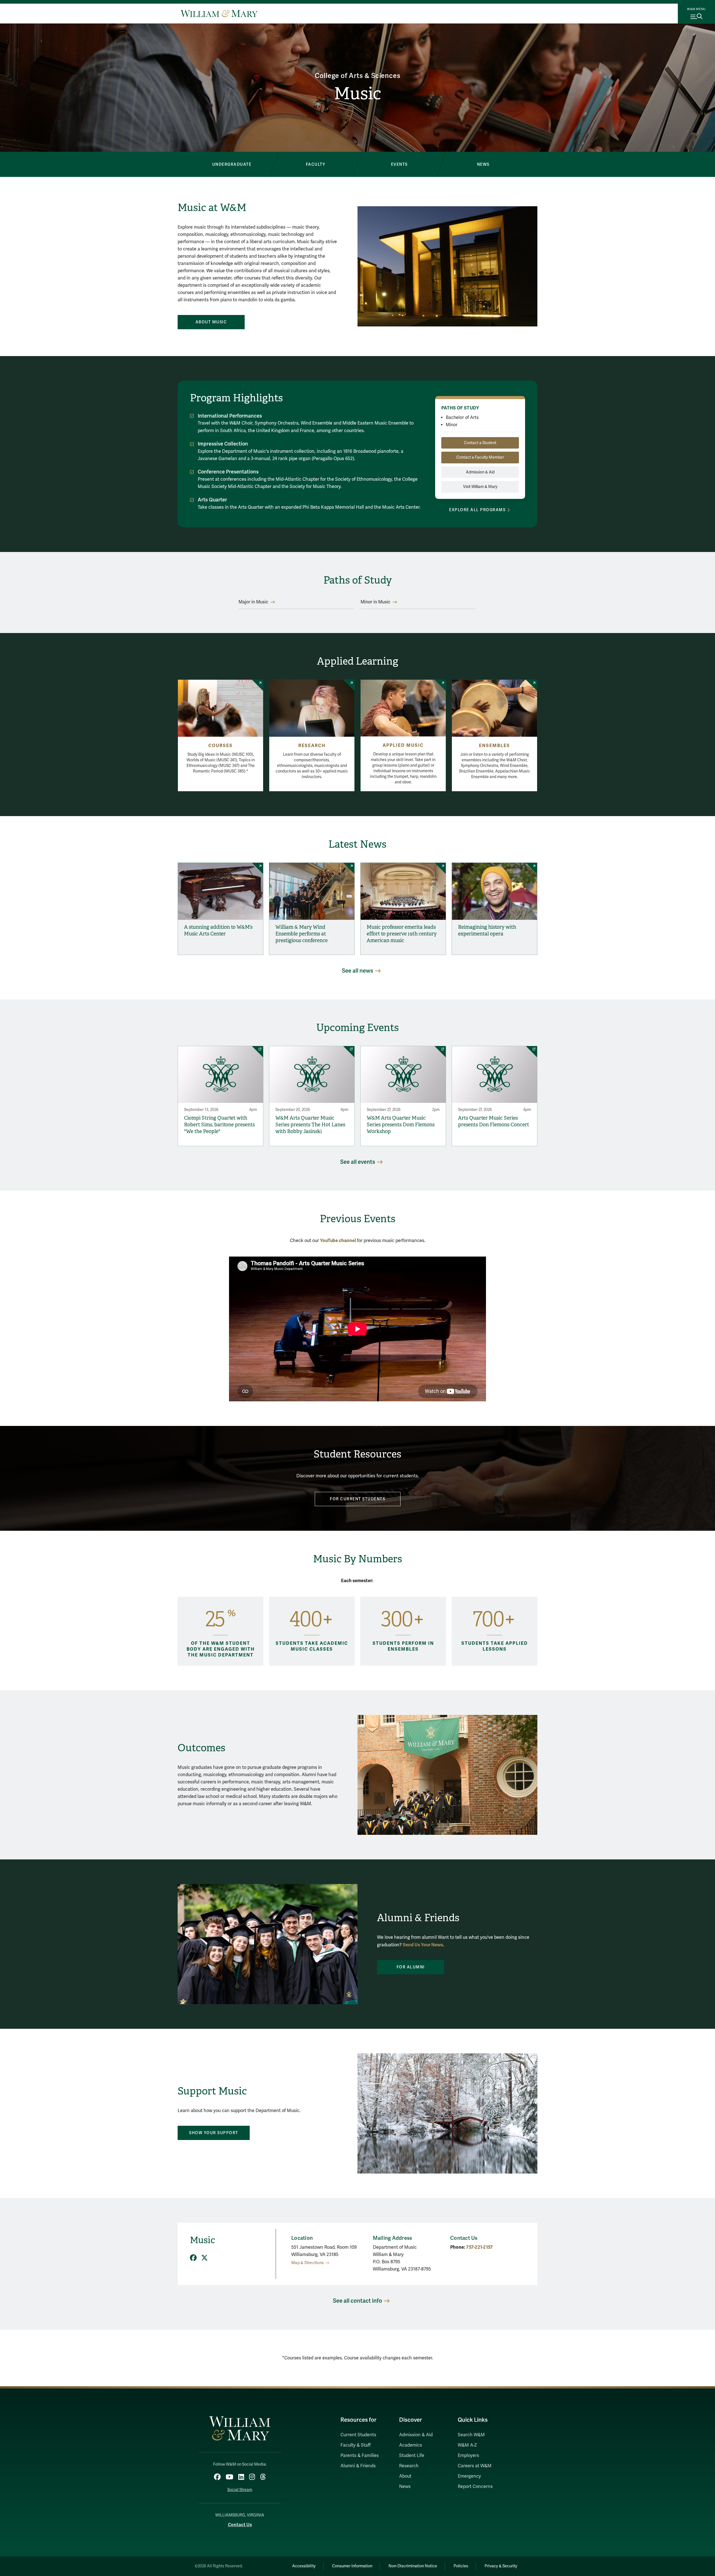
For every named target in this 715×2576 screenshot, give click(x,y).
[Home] (219, 13)
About (405, 2476)
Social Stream (240, 2490)
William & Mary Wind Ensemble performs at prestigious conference (302, 934)
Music (357, 94)
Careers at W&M (475, 2466)
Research (312, 746)
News (405, 2487)
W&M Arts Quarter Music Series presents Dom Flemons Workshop (401, 1125)
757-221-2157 (479, 2247)
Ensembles (494, 746)
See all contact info (357, 2301)
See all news (357, 971)
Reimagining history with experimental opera (487, 930)
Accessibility (304, 2566)
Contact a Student (480, 443)
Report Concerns (475, 2487)
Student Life (412, 2456)
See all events (358, 1162)
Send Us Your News (423, 1945)
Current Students (358, 2435)
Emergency (469, 2476)
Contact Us (240, 2525)
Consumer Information (352, 2566)
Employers (468, 2456)
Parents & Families (360, 2456)
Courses (221, 746)
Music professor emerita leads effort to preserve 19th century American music (402, 934)
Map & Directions (308, 2263)
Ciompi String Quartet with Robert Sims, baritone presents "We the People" (219, 1125)
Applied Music (403, 745)
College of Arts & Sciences (358, 76)
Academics (411, 2445)
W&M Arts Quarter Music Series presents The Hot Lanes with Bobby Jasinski (310, 1125)
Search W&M (471, 2435)
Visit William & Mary (480, 487)
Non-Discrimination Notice (413, 2566)
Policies (461, 2566)
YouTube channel (338, 1240)
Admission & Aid (480, 472)
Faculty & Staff (356, 2445)
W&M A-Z (467, 2445)
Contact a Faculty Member (480, 457)
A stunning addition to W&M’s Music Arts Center (218, 930)
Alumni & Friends (358, 2466)
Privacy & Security (501, 2566)
